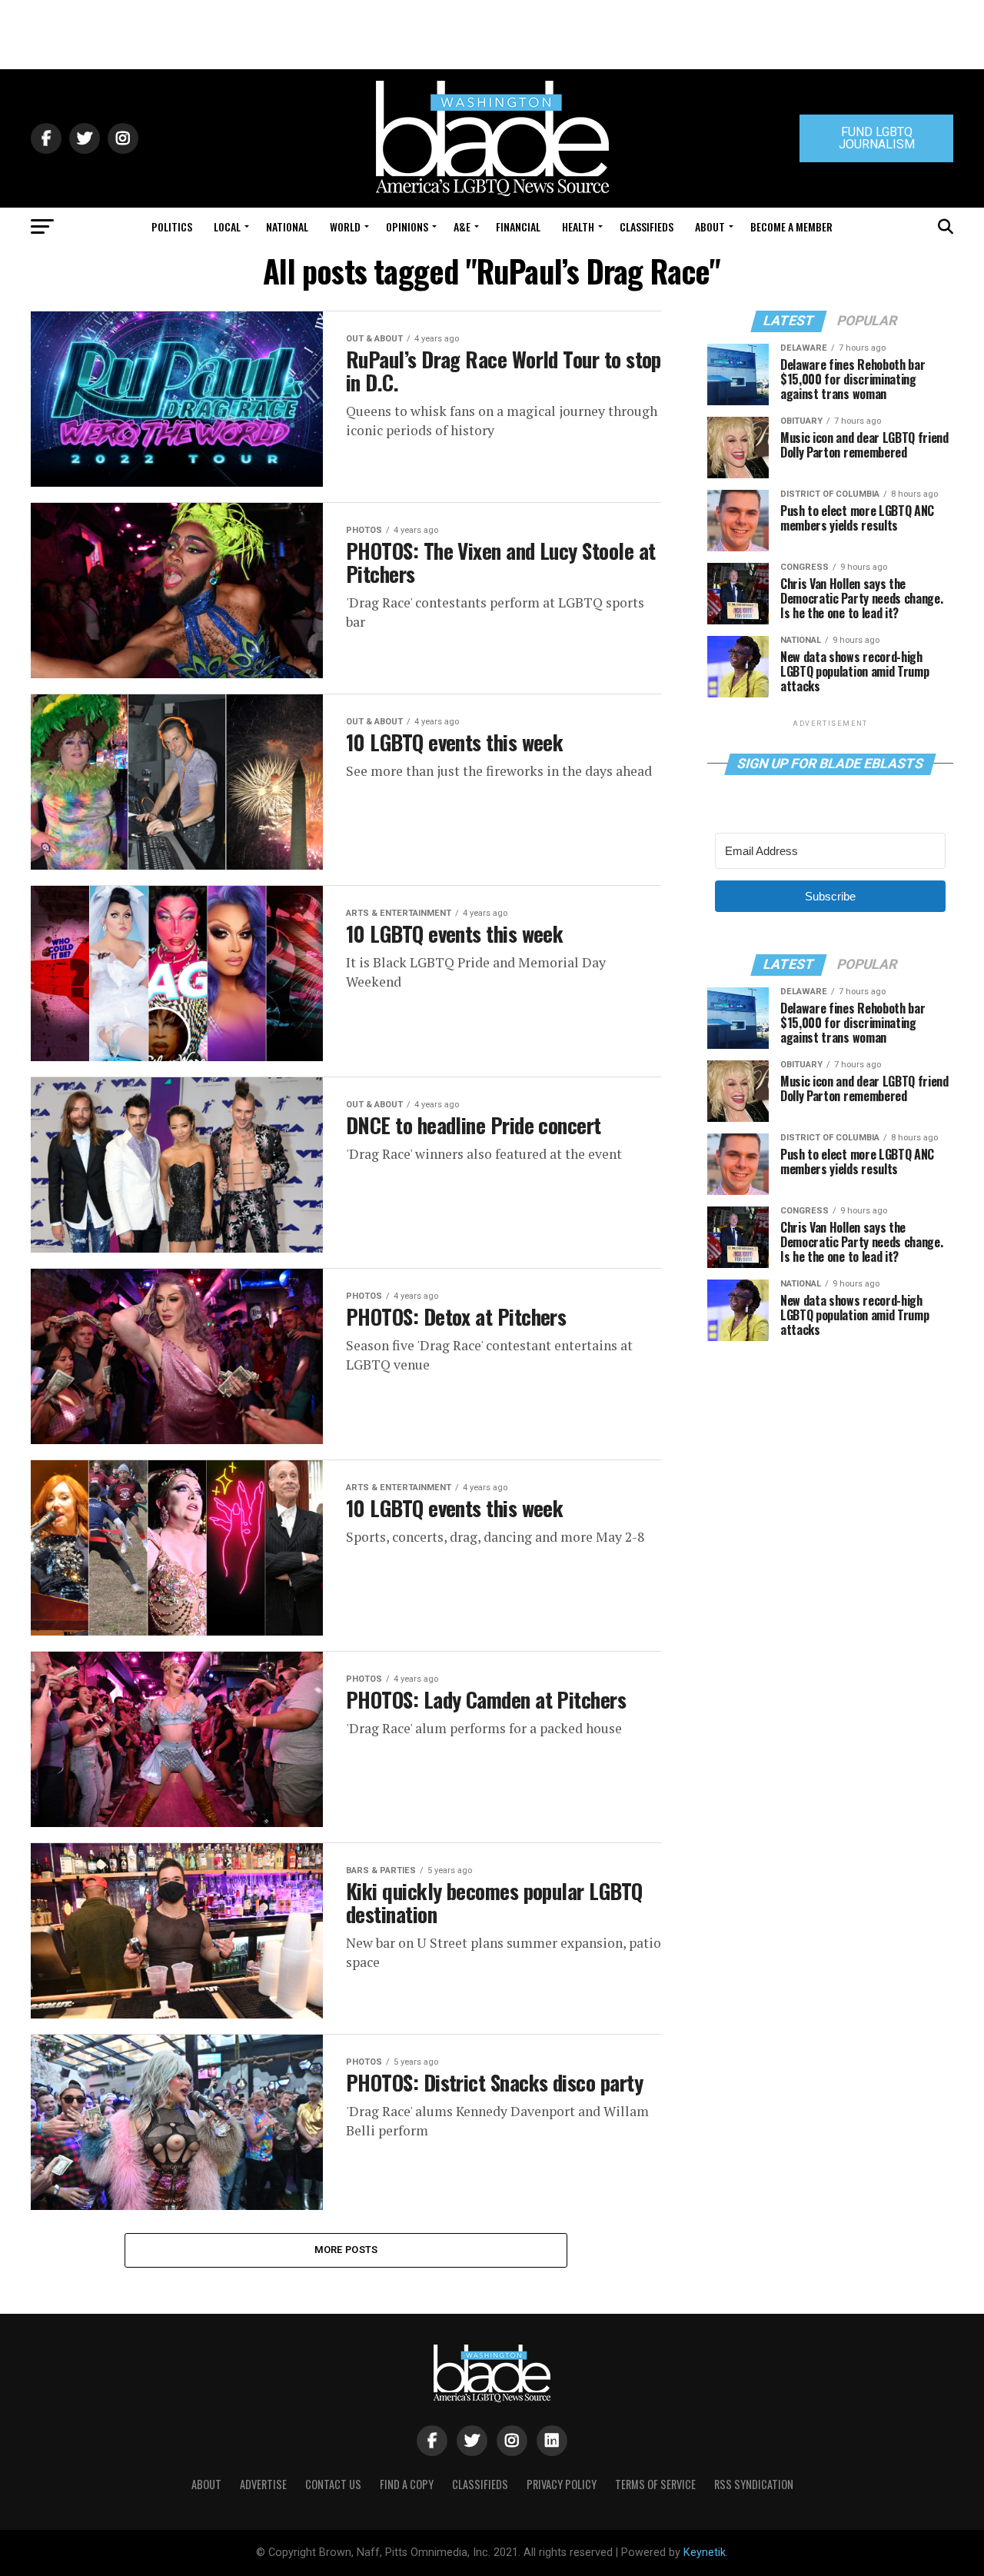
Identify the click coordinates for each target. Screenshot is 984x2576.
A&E (462, 226)
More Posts (346, 2250)
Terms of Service (655, 2484)
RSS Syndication (754, 2484)
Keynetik (705, 2553)
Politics (172, 226)
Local (227, 226)
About (710, 226)
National (287, 226)
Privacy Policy (562, 2484)
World (345, 226)
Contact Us (333, 2484)
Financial (518, 226)
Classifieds (647, 226)
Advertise (263, 2484)
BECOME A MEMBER (791, 226)
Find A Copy (407, 2484)
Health (578, 226)
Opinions (407, 226)
